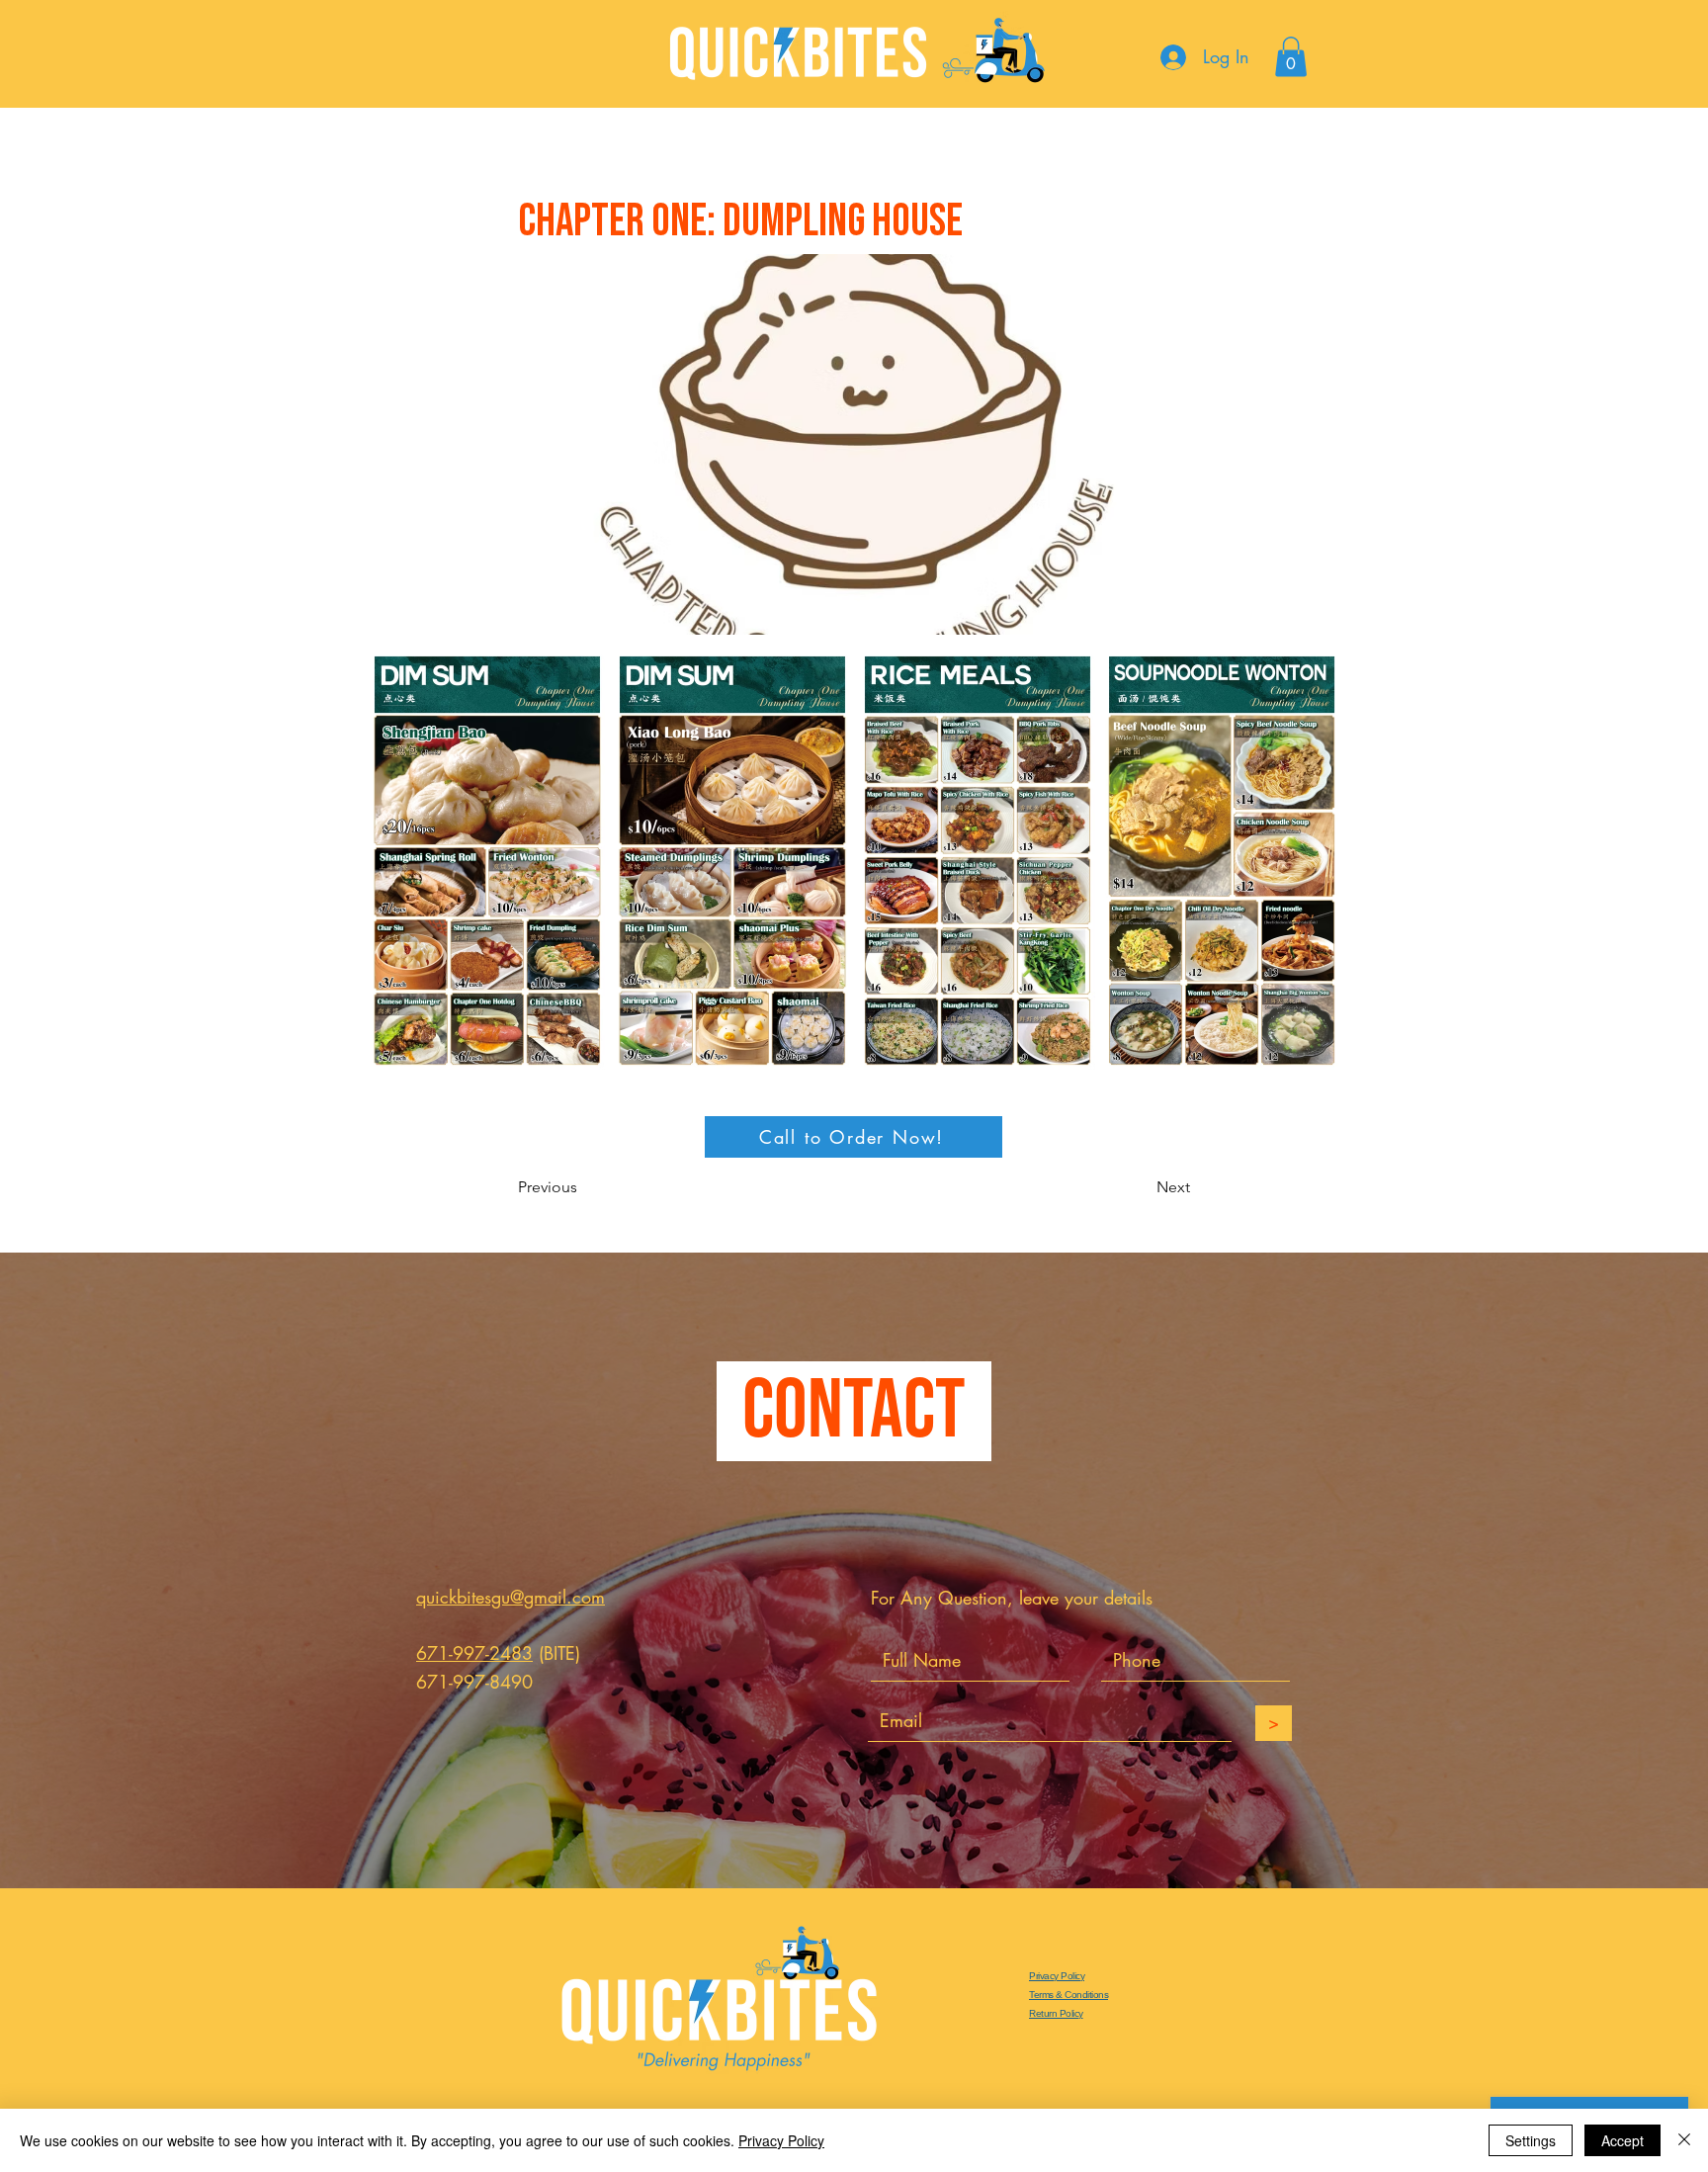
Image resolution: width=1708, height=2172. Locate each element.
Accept (1623, 2140)
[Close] (1684, 2140)
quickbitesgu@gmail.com (511, 1597)
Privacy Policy (1057, 1976)
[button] (1291, 57)
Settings (1531, 2140)
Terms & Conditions (1068, 1995)
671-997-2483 (474, 1653)
